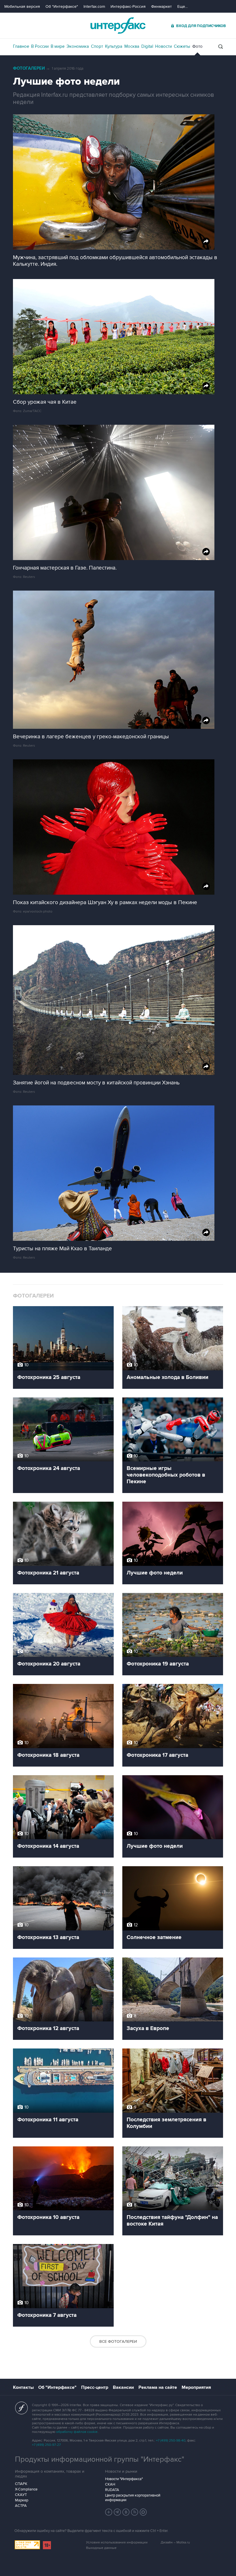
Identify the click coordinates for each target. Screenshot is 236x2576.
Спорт (97, 46)
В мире (58, 46)
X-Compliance (26, 2489)
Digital (147, 46)
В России (40, 46)
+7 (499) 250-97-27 (46, 2445)
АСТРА (21, 2506)
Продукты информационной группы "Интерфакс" (100, 2459)
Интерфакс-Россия (128, 6)
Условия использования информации (117, 2542)
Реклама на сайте (158, 2387)
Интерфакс (118, 25)
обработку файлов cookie (77, 2432)
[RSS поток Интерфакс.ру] (135, 2512)
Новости (163, 46)
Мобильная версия (22, 6)
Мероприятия (196, 2387)
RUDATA (112, 2490)
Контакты (23, 2387)
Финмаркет (161, 6)
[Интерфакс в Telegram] (117, 2512)
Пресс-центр (95, 2387)
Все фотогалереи (118, 2341)
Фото (197, 46)
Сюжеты (182, 46)
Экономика (78, 46)
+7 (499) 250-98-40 (171, 2441)
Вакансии (123, 2387)
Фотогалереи (29, 68)
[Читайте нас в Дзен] (109, 2512)
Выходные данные (101, 2548)
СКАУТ (21, 2495)
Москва (132, 46)
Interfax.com (94, 6)
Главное (21, 46)
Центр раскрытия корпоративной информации (133, 2498)
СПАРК (21, 2484)
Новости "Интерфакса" (124, 2479)
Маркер (22, 2500)
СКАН (110, 2484)
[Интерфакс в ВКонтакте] (126, 2512)
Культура (114, 46)
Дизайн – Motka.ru (175, 2542)
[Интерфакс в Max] (143, 2512)
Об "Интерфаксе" (62, 6)
